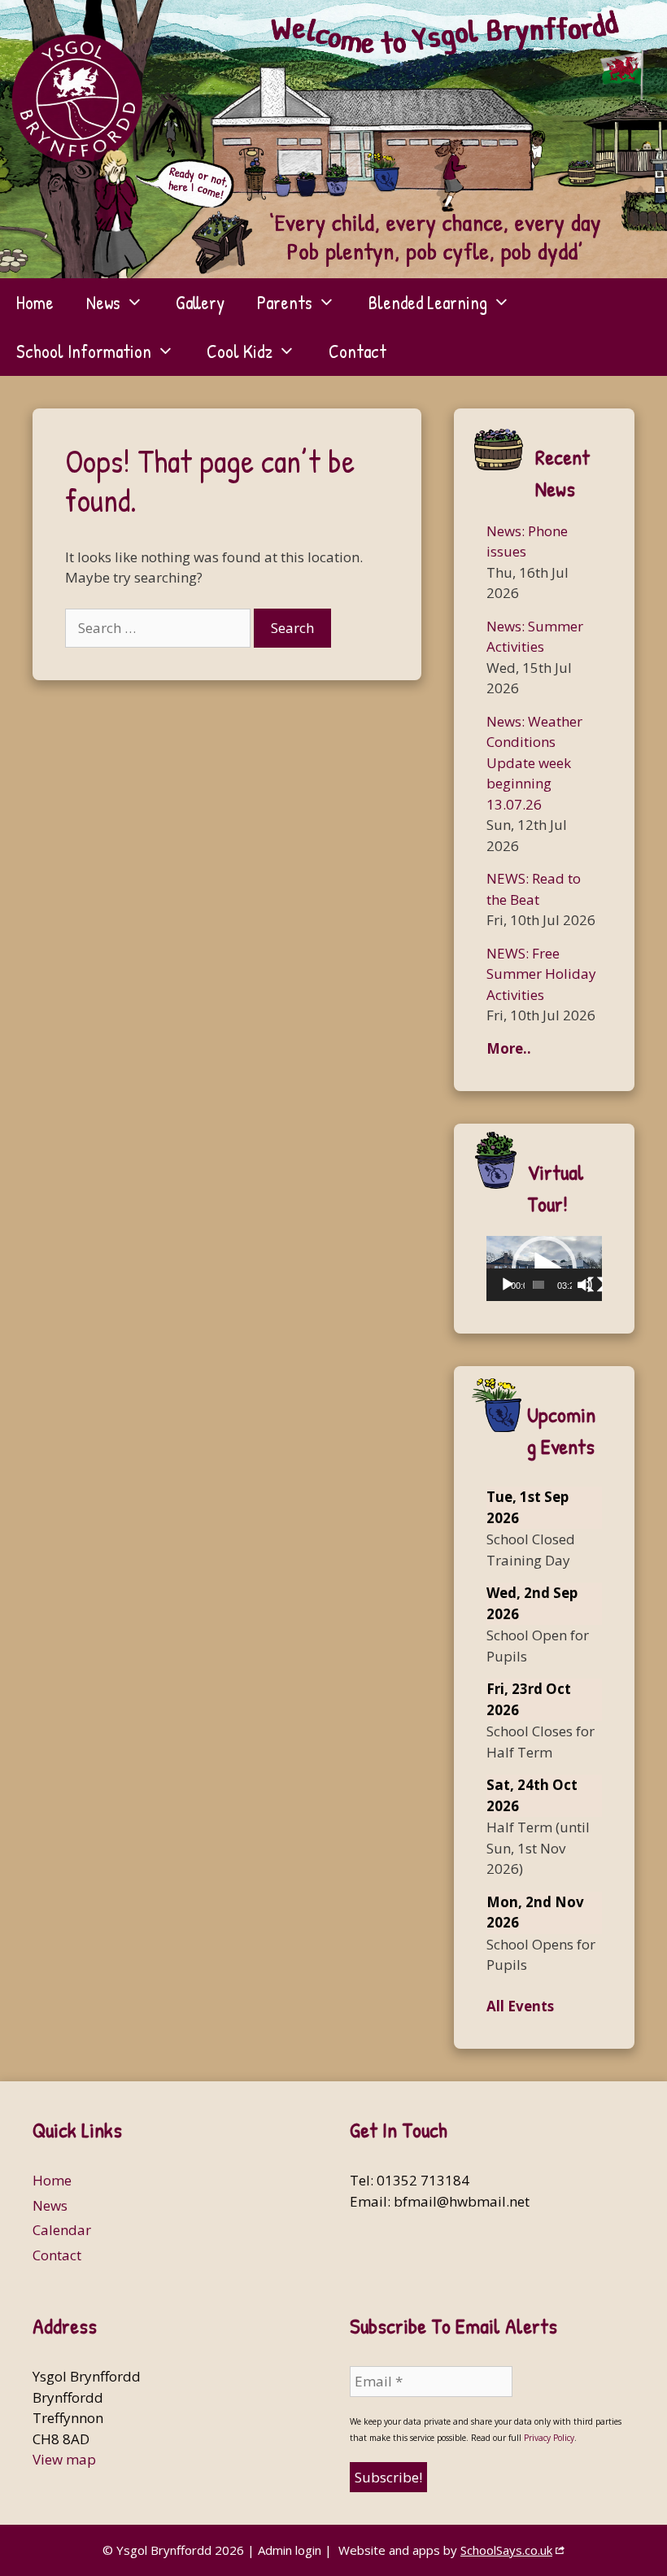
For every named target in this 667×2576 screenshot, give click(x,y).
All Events (520, 2006)
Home (35, 302)
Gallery (200, 302)
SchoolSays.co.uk (506, 2550)
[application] (544, 1268)
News (103, 302)
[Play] (508, 1285)
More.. (509, 1048)
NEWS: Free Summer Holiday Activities (541, 974)
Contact (357, 351)
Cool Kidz (240, 351)
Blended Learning (428, 302)
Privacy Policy (549, 2438)
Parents (285, 302)
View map (64, 2459)
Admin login (290, 2550)
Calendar (62, 2230)
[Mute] (585, 1285)
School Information (84, 351)
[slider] (538, 1285)
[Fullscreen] (595, 1285)
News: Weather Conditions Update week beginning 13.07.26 (534, 763)
